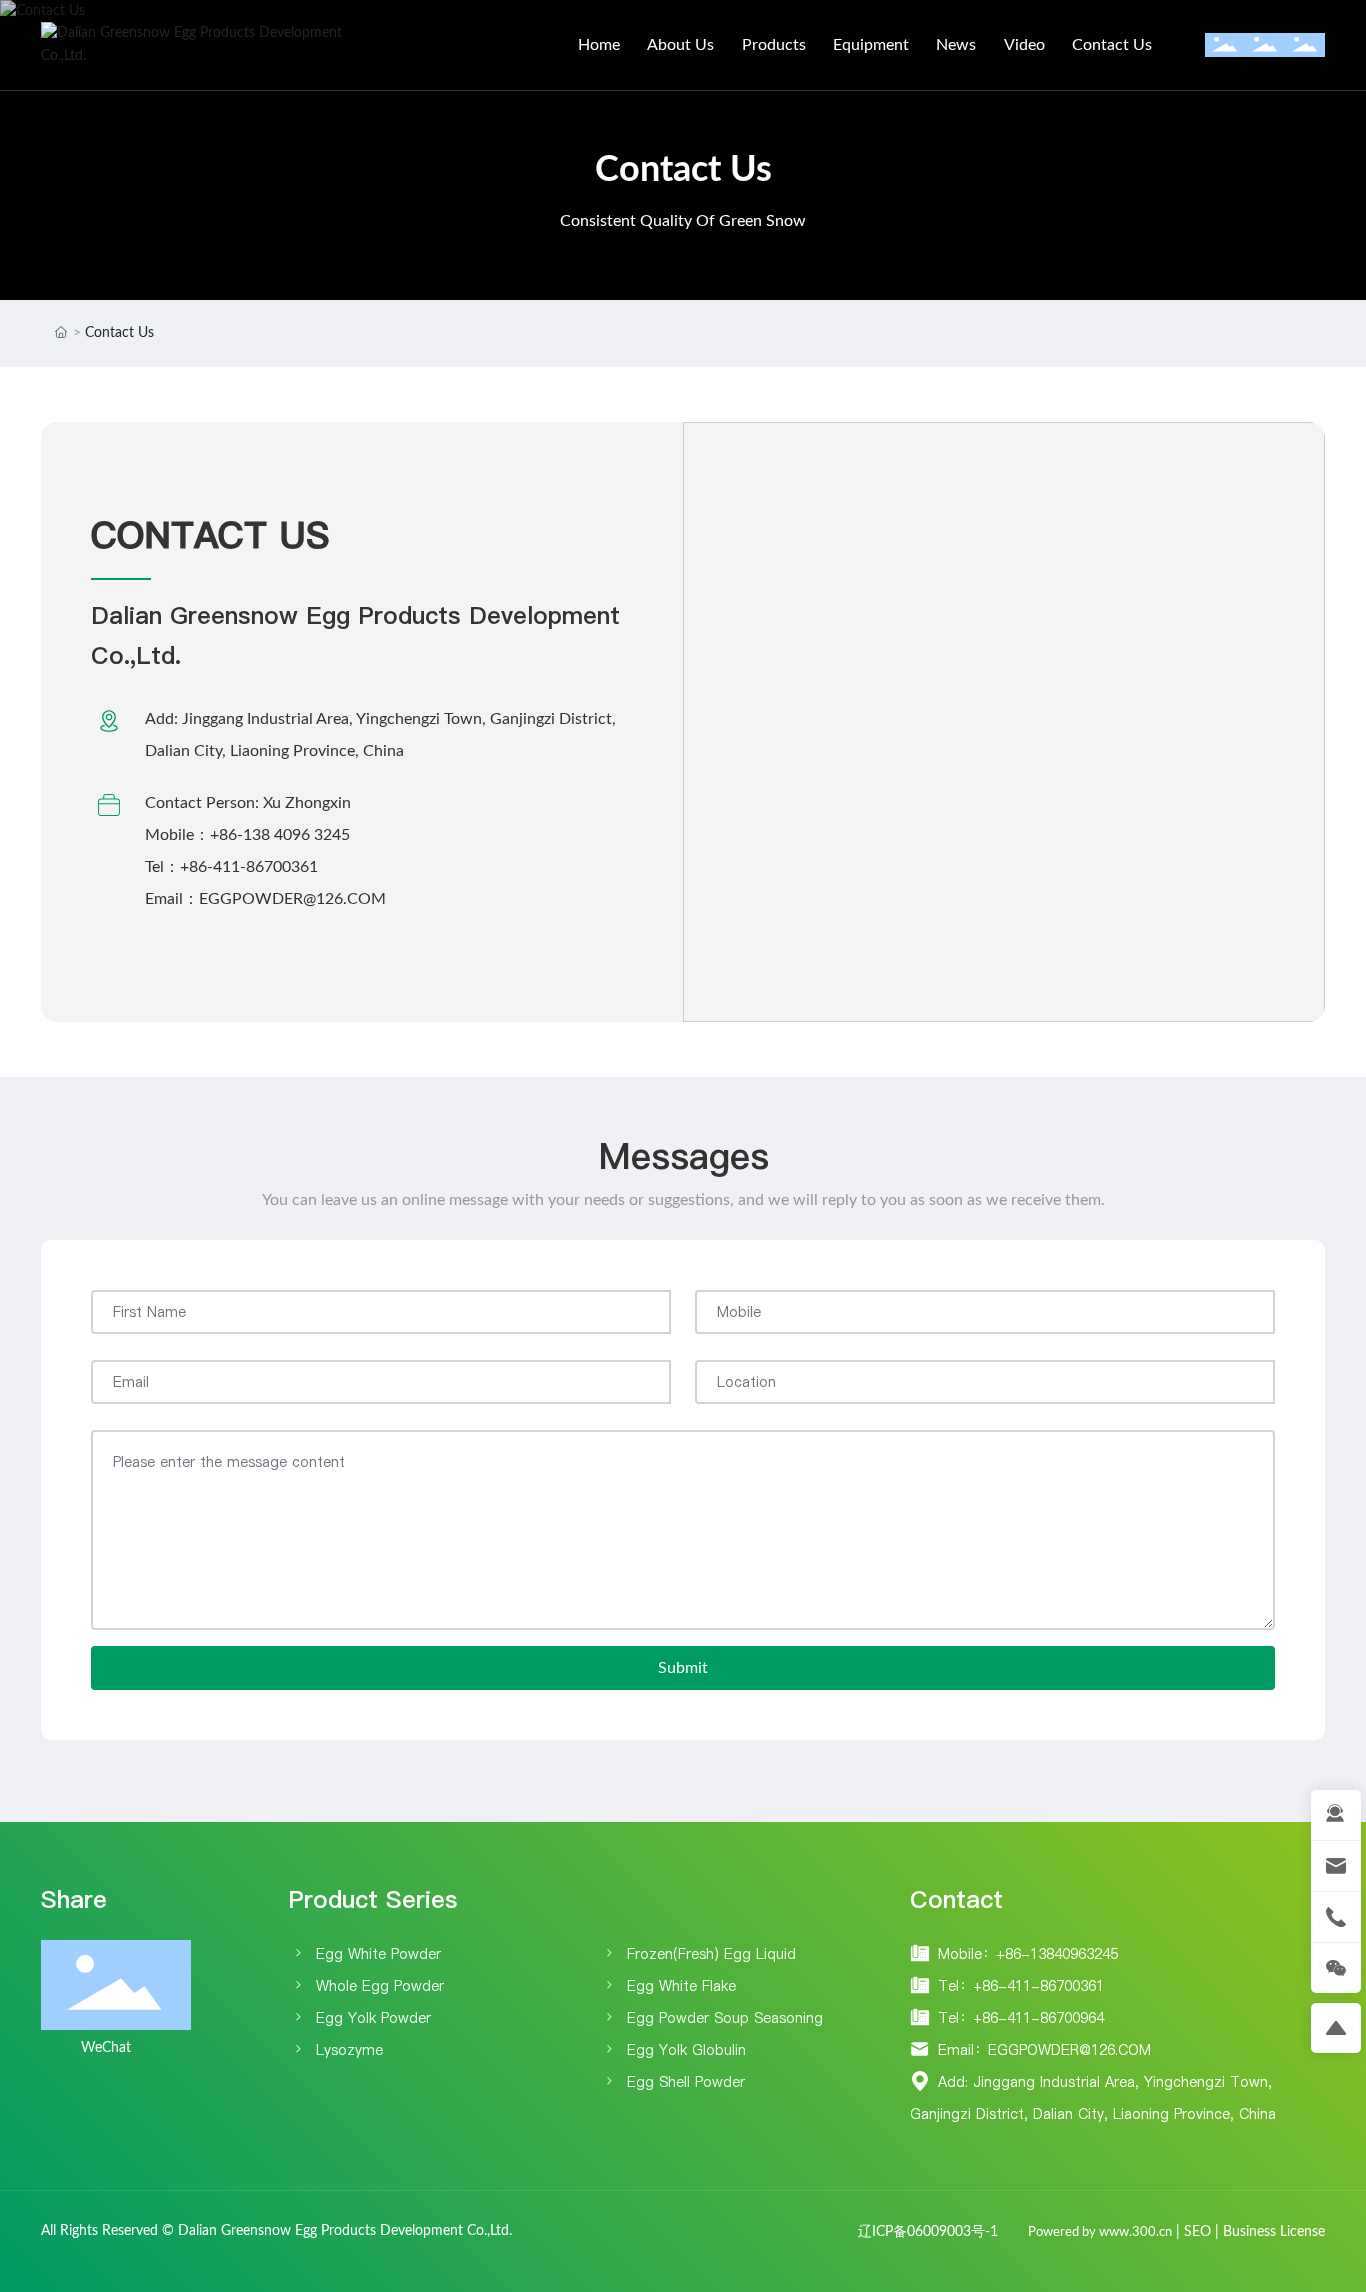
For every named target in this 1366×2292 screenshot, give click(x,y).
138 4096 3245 (296, 835)
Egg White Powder (378, 1954)
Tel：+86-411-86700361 (1021, 1986)
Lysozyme (349, 2050)
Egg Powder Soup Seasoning (725, 2018)
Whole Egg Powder (380, 1986)
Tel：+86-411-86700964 (1021, 2018)
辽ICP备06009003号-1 (928, 2232)
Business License (1274, 2232)
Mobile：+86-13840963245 (1028, 1954)
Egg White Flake (681, 1986)
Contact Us (683, 170)
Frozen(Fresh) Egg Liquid (711, 1954)
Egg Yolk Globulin (686, 2050)
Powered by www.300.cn (1100, 2232)
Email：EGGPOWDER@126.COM (1044, 2050)
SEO (1197, 2232)
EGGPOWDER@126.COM (292, 899)
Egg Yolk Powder (373, 2018)
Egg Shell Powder (686, 2082)
